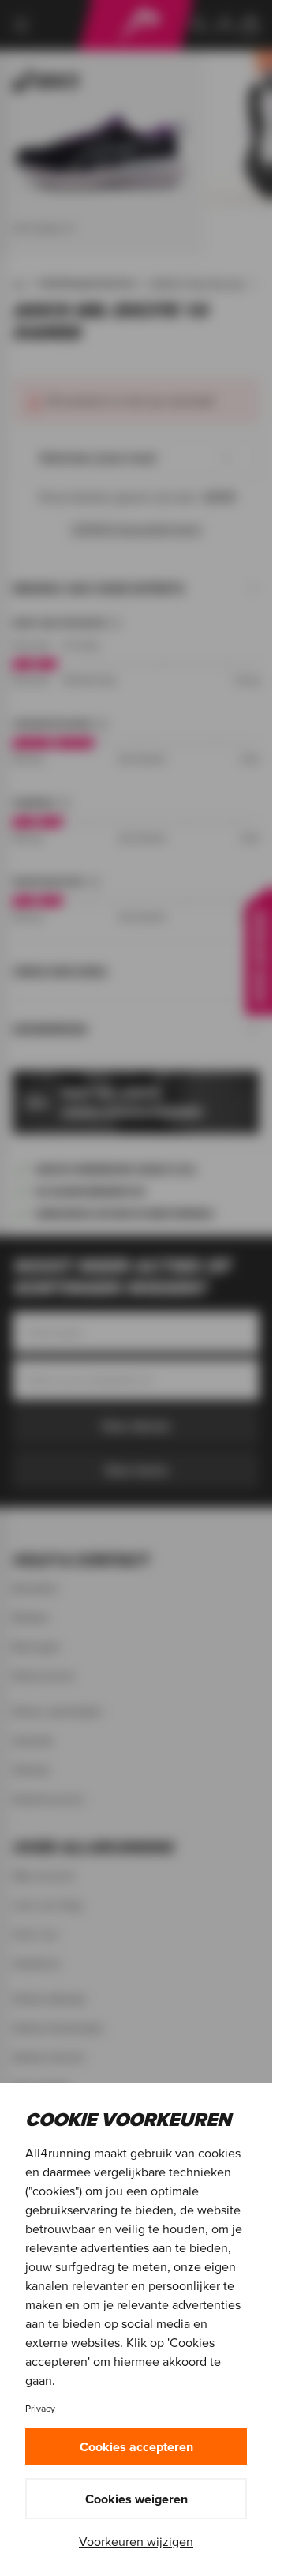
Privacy (40, 2408)
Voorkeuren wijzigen (136, 2541)
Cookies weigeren (136, 2499)
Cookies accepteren (136, 2446)
